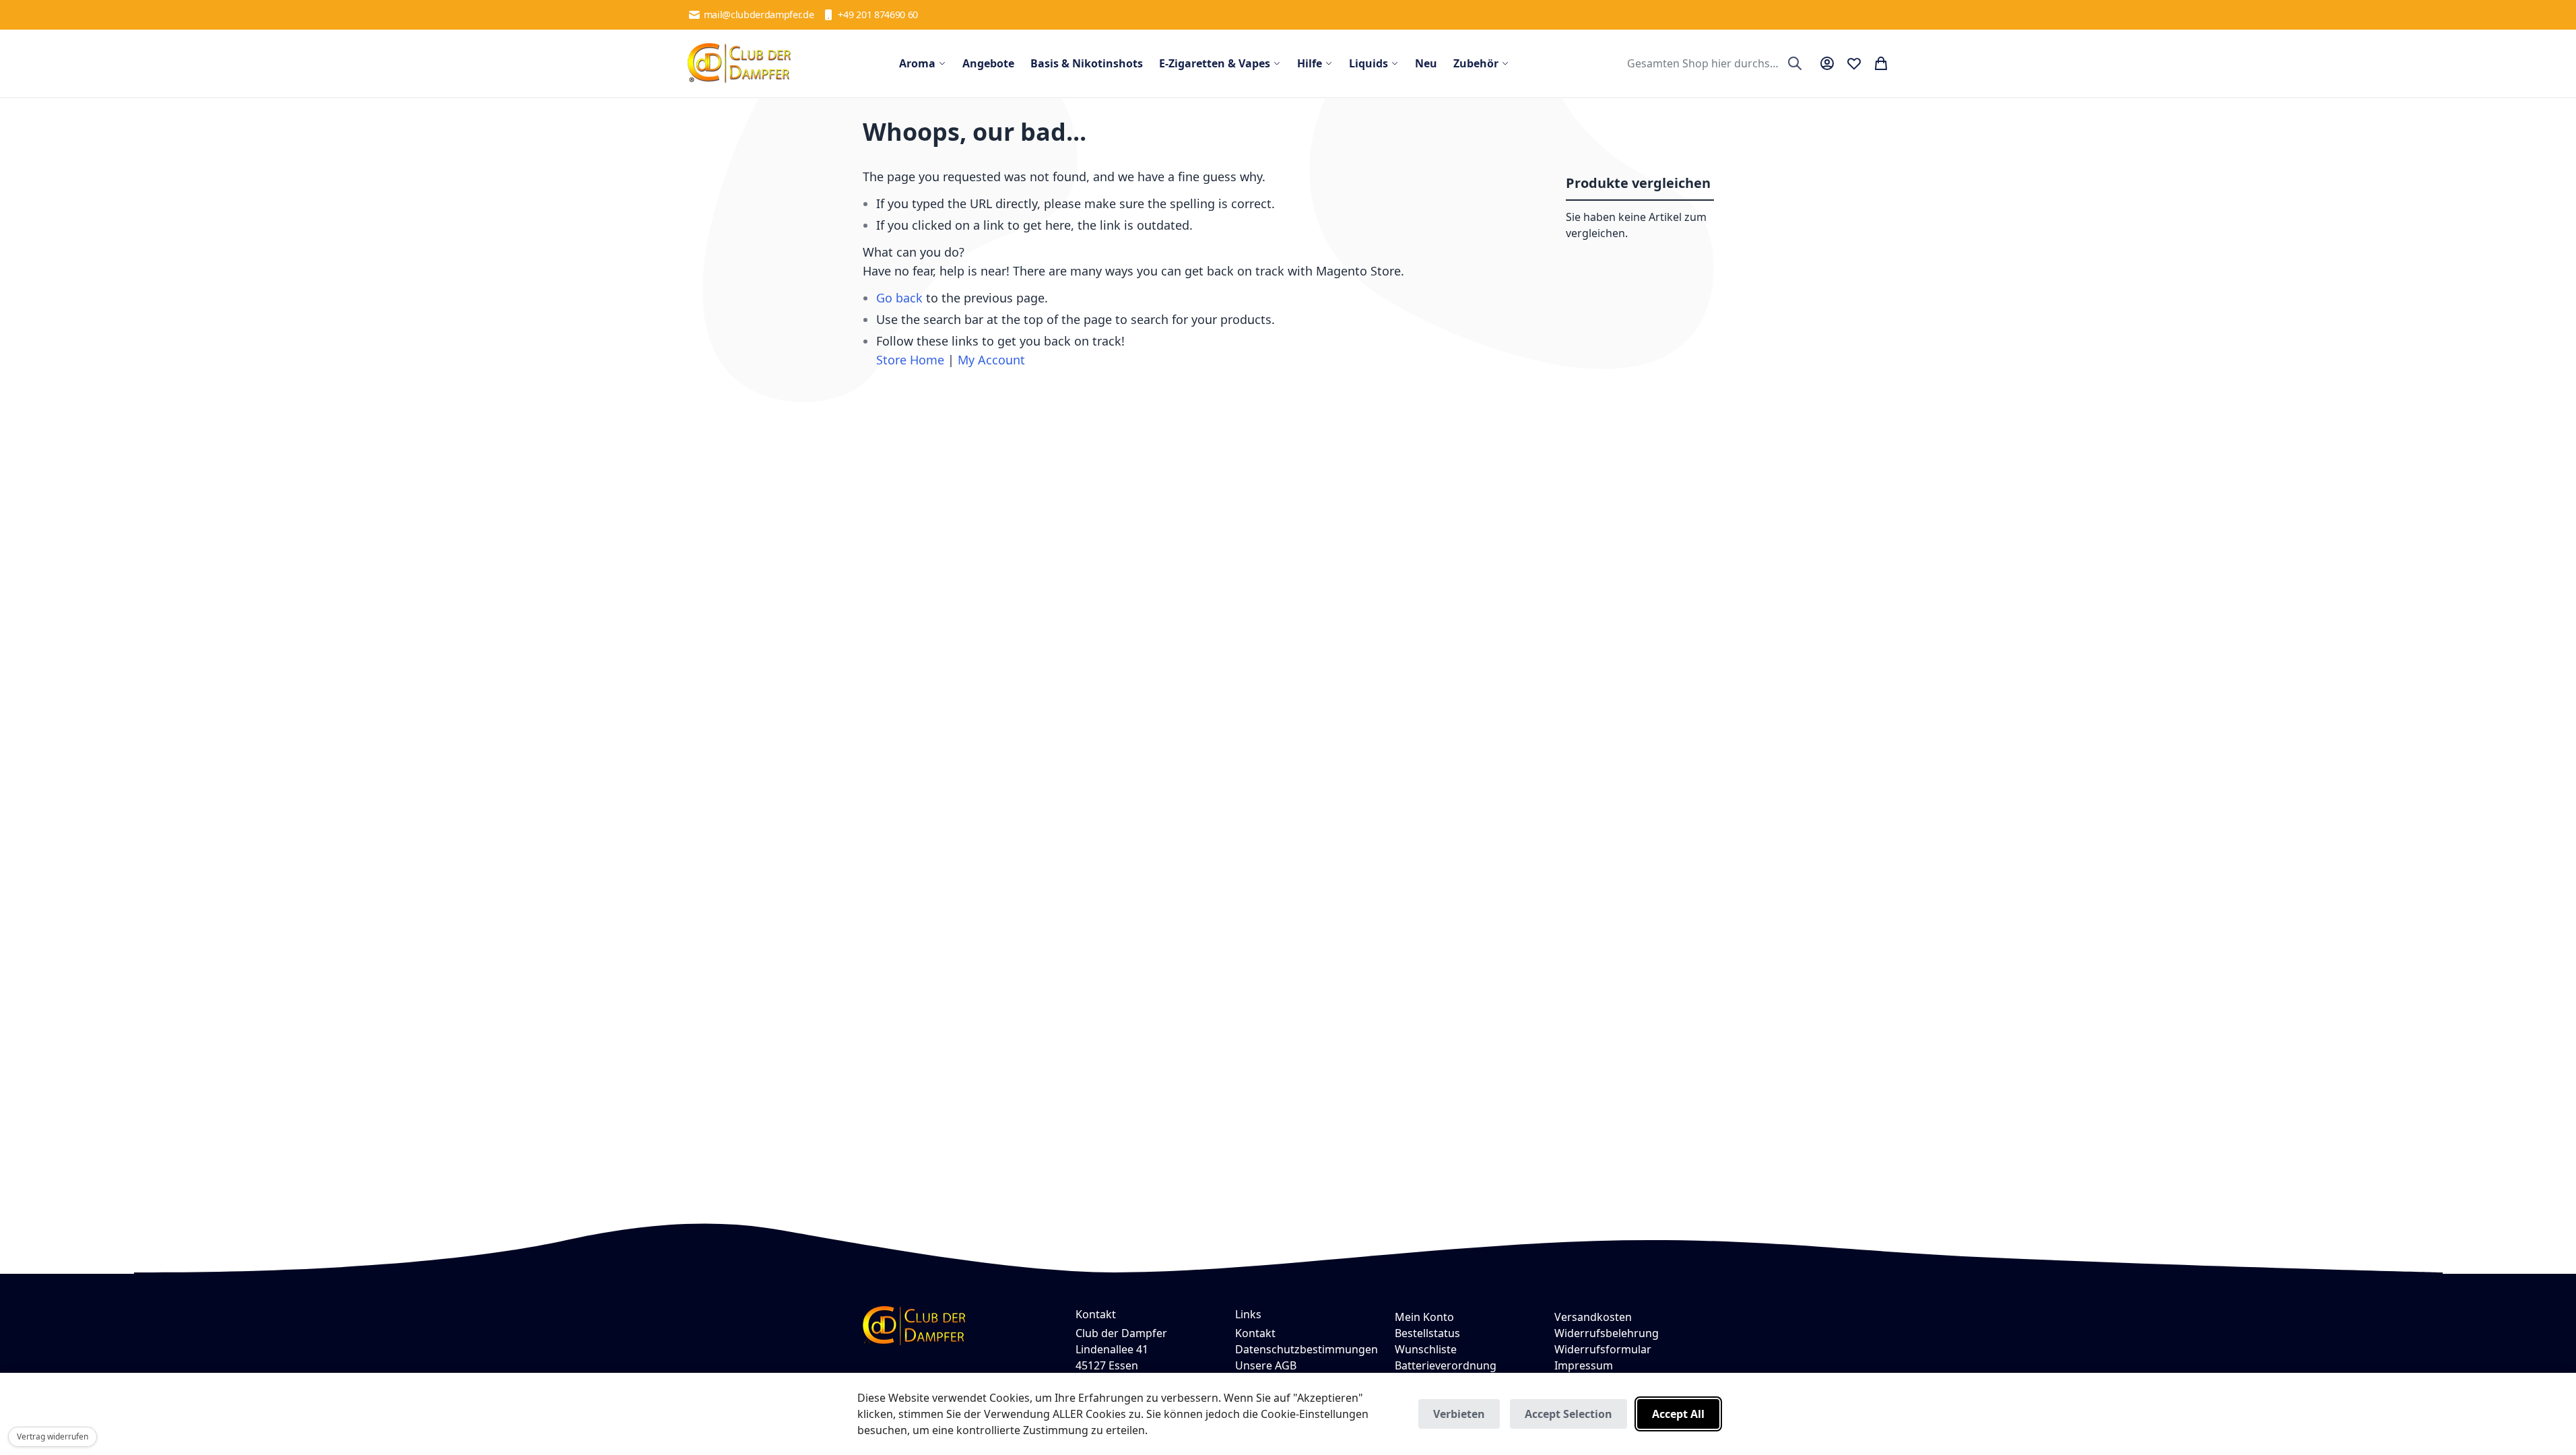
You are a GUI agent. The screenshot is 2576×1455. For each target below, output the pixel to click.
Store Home (910, 360)
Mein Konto (1424, 1317)
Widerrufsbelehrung (1607, 1333)
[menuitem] (923, 63)
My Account (991, 360)
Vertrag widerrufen (53, 1436)
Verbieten (1459, 1414)
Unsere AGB (1266, 1365)
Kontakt (1255, 1333)
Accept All (1678, 1414)
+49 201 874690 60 (878, 14)
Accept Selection (1568, 1414)
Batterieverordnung (1446, 1365)
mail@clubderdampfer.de (759, 14)
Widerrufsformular (1603, 1349)
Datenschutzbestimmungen (1307, 1349)
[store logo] (739, 63)
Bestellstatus (1427, 1333)
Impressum (1584, 1365)
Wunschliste (1426, 1349)
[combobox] (1713, 63)
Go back (899, 298)
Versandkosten (1593, 1317)
